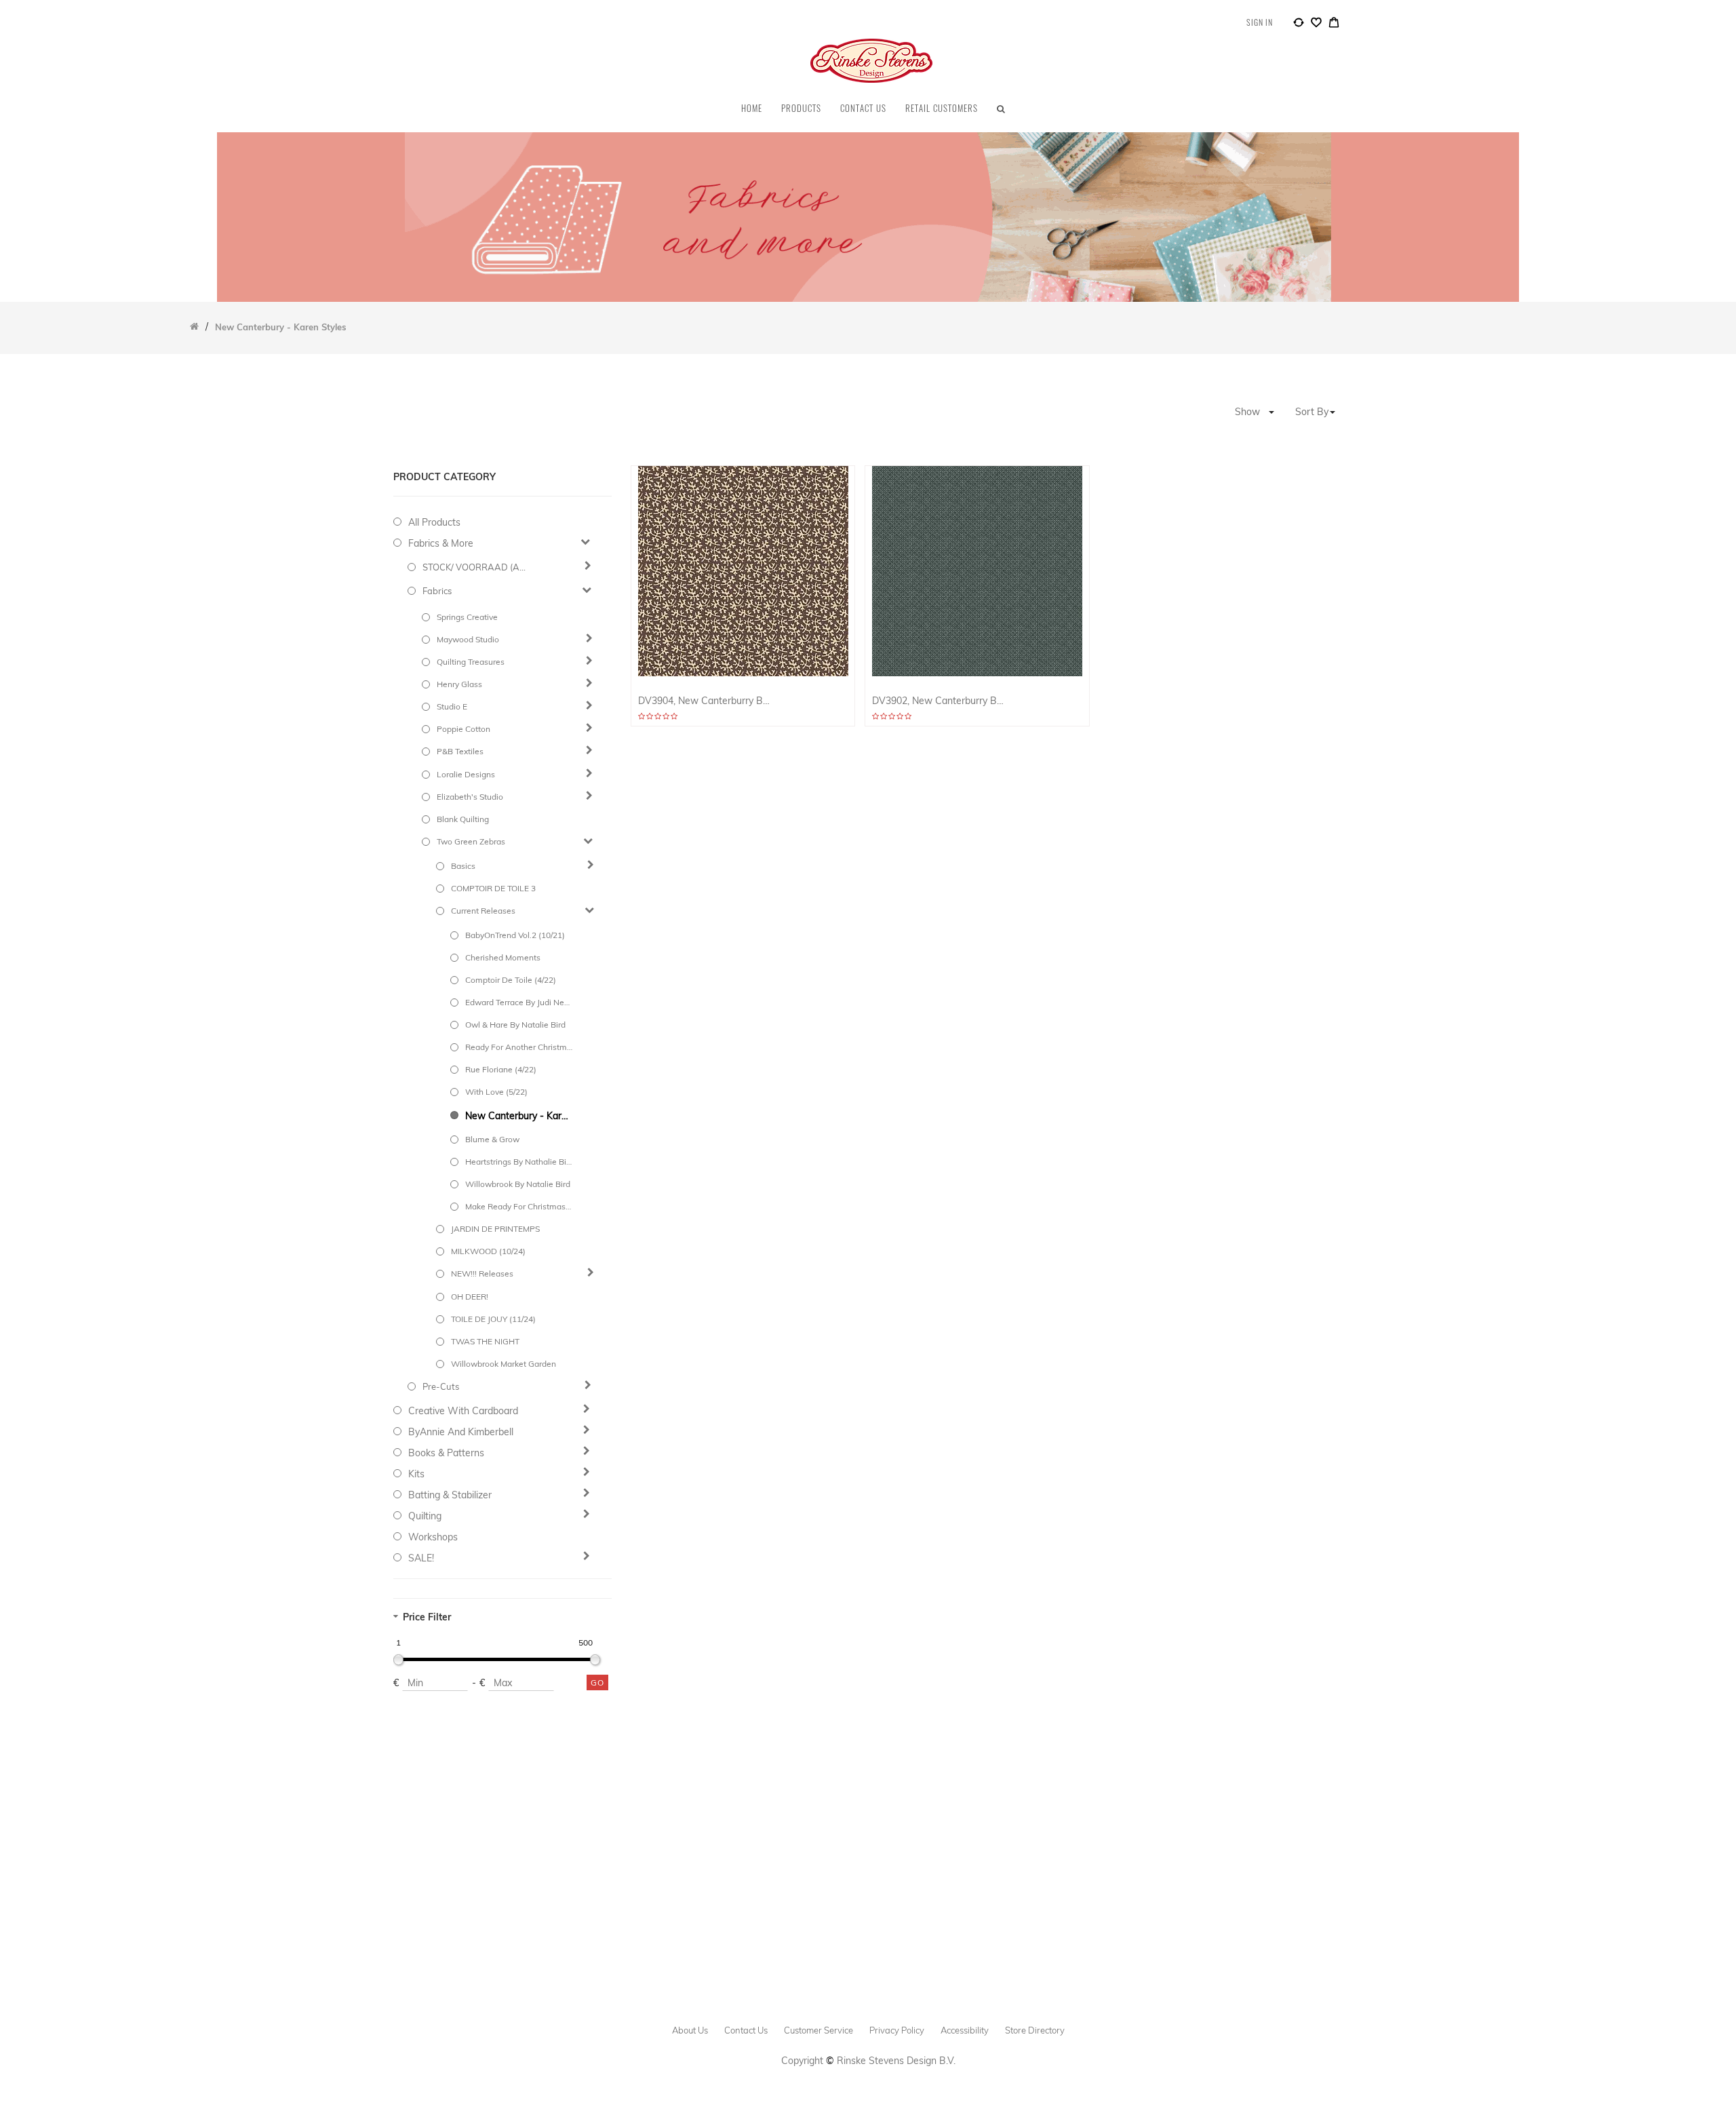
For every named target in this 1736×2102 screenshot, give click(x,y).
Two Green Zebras (471, 841)
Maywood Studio (468, 639)
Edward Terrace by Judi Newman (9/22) (519, 1002)
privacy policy (897, 2030)
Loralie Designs (466, 774)
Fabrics (437, 591)
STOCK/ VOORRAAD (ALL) (476, 567)
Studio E (452, 706)
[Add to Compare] (1299, 24)
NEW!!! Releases (482, 1273)
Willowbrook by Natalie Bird (518, 1184)
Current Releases (483, 911)
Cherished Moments (503, 957)
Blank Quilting (463, 819)
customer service (818, 2030)
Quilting (425, 1516)
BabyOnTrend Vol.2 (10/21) (515, 935)
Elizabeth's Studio (470, 797)
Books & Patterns (446, 1453)
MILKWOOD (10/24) (488, 1251)
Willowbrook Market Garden (504, 1364)
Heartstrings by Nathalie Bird (519, 1162)
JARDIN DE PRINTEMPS (495, 1229)
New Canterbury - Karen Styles (519, 1116)
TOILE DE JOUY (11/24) (493, 1319)
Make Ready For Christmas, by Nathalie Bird (519, 1206)
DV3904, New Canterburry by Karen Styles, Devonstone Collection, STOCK (704, 701)
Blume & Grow (492, 1139)
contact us (746, 2030)
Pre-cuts (441, 1386)
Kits (416, 1474)
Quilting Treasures (471, 662)
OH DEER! (470, 1297)
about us (690, 2030)
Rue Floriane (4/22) (501, 1069)
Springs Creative (467, 617)
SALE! (421, 1558)
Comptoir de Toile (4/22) (511, 980)
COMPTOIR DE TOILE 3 (493, 888)
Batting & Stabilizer (450, 1495)
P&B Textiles (460, 751)
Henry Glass (459, 684)
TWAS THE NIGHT (485, 1341)
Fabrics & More (441, 543)
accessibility (965, 2030)
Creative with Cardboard (463, 1411)
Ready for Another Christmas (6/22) (519, 1047)
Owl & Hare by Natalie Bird (515, 1025)
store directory (1035, 2030)
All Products (434, 522)
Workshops (433, 1537)
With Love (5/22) (496, 1092)
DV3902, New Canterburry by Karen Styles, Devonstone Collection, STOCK (938, 701)
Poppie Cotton (463, 729)
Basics (463, 866)
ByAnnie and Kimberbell (461, 1432)
